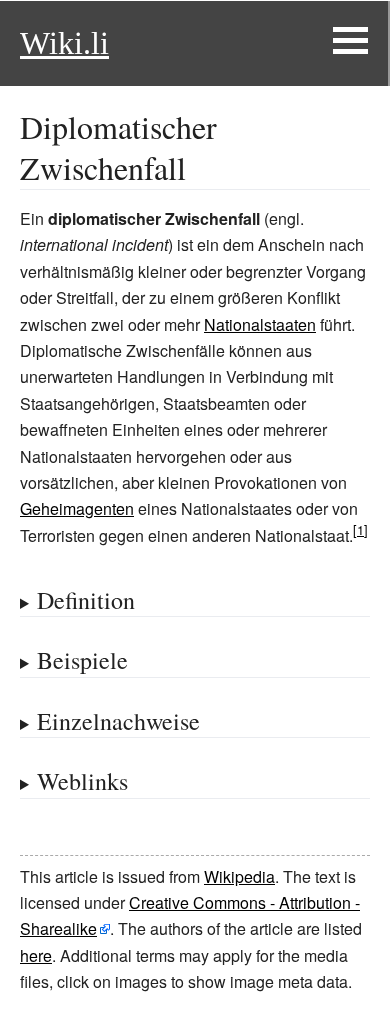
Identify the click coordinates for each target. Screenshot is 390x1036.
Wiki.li (64, 43)
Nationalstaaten (260, 324)
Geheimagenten (77, 508)
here (36, 955)
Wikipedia (239, 876)
